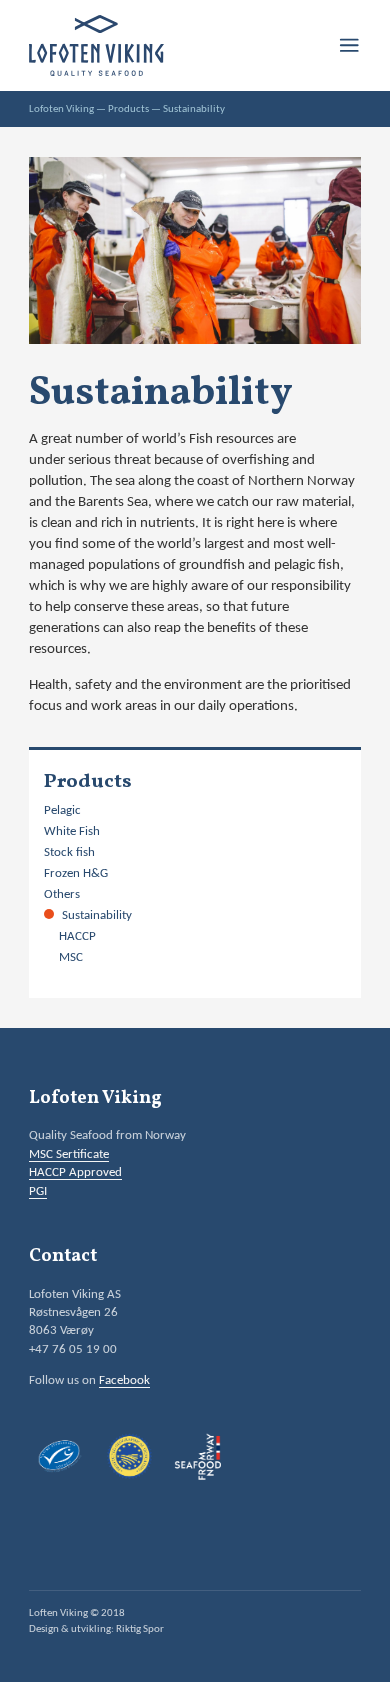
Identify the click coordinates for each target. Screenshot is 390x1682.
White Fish (72, 831)
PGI (38, 1191)
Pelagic (62, 810)
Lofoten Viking (61, 109)
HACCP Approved (75, 1172)
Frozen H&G (76, 873)
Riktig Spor (140, 1629)
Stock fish (69, 852)
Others (62, 894)
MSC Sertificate (69, 1154)
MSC (71, 957)
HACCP (77, 936)
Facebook (124, 1380)
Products (128, 109)
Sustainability (97, 915)
